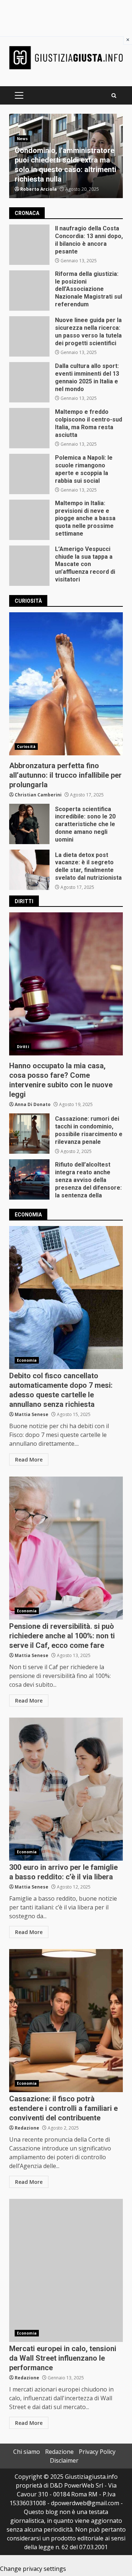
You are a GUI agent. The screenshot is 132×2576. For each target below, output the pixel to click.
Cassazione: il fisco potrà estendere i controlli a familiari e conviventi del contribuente (66, 2021)
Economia (27, 1360)
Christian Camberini (38, 795)
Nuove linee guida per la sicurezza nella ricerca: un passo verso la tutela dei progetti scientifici (29, 336)
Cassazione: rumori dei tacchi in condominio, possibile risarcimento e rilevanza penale (29, 1134)
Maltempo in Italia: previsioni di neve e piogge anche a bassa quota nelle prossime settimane (29, 520)
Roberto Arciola (38, 189)
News (22, 139)
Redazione (27, 2128)
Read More (29, 1460)
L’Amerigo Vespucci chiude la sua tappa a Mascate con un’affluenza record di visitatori (29, 566)
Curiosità (26, 747)
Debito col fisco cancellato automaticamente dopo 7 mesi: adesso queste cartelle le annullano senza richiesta (66, 1298)
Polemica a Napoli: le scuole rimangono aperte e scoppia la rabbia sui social (29, 474)
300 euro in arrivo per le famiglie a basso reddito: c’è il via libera (66, 1789)
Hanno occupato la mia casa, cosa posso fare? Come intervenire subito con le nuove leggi (66, 984)
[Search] (114, 96)
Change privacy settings (33, 2569)
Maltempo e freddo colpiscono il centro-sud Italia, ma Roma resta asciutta (29, 428)
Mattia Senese (32, 1414)
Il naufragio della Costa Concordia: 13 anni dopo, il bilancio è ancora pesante (29, 245)
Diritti (23, 1047)
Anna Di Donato (33, 1104)
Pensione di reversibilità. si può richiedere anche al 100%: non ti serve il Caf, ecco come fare (66, 1548)
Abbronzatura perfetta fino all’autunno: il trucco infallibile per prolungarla (66, 684)
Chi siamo (27, 2452)
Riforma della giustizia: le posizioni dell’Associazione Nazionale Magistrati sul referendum (29, 291)
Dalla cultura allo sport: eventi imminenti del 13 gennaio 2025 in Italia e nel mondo (29, 382)
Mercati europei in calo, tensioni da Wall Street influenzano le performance (66, 2270)
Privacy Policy (97, 2452)
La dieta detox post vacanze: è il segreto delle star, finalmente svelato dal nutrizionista (29, 870)
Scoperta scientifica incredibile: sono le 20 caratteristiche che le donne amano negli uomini (29, 824)
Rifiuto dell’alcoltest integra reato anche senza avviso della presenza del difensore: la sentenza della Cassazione (29, 1179)
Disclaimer (64, 2460)
